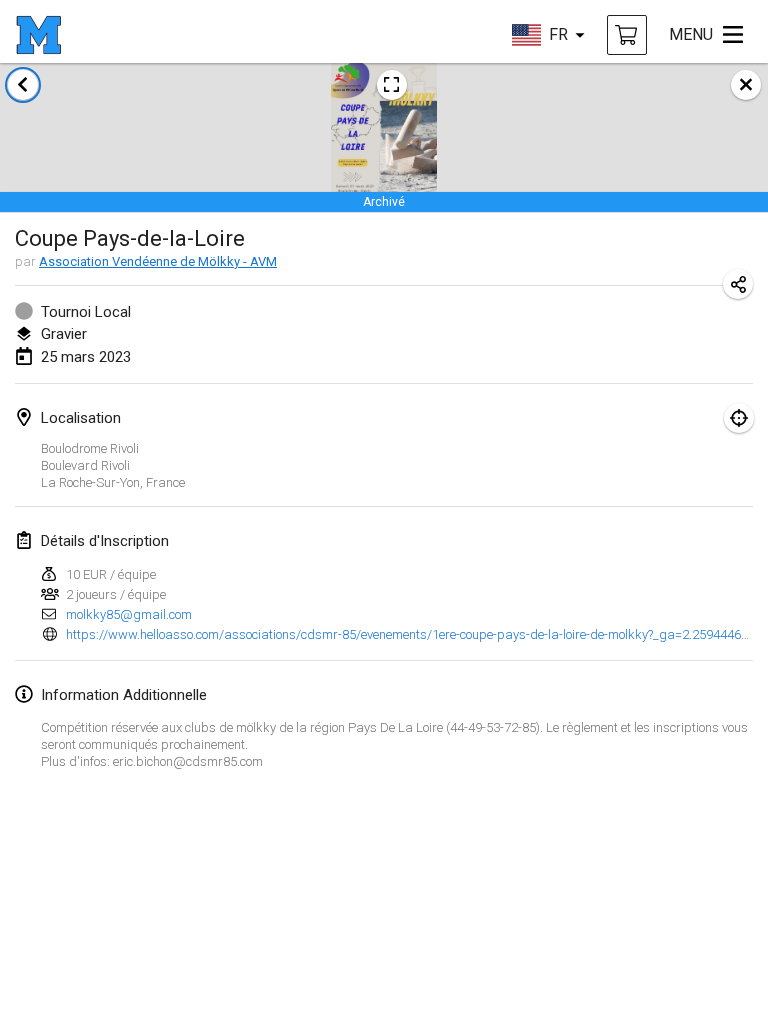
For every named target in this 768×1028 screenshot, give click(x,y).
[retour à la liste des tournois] (23, 85)
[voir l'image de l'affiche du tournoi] (392, 85)
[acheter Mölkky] (627, 35)
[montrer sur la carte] (739, 418)
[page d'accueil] (38, 35)
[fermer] (746, 85)
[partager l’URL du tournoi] (738, 284)
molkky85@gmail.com (129, 614)
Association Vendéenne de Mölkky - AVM (158, 261)
